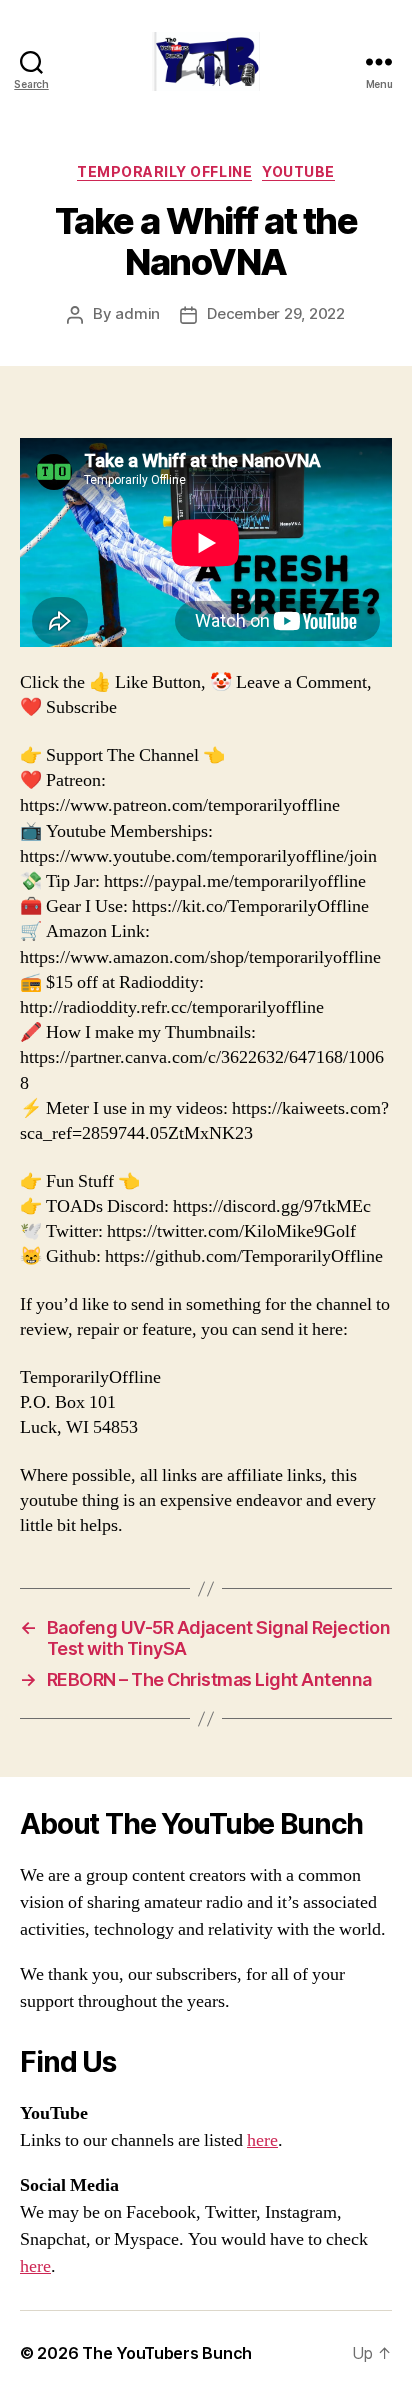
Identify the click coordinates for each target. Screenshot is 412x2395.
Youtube (298, 171)
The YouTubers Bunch (167, 2353)
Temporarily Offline (164, 171)
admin (137, 313)
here (262, 2140)
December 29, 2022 (276, 313)
